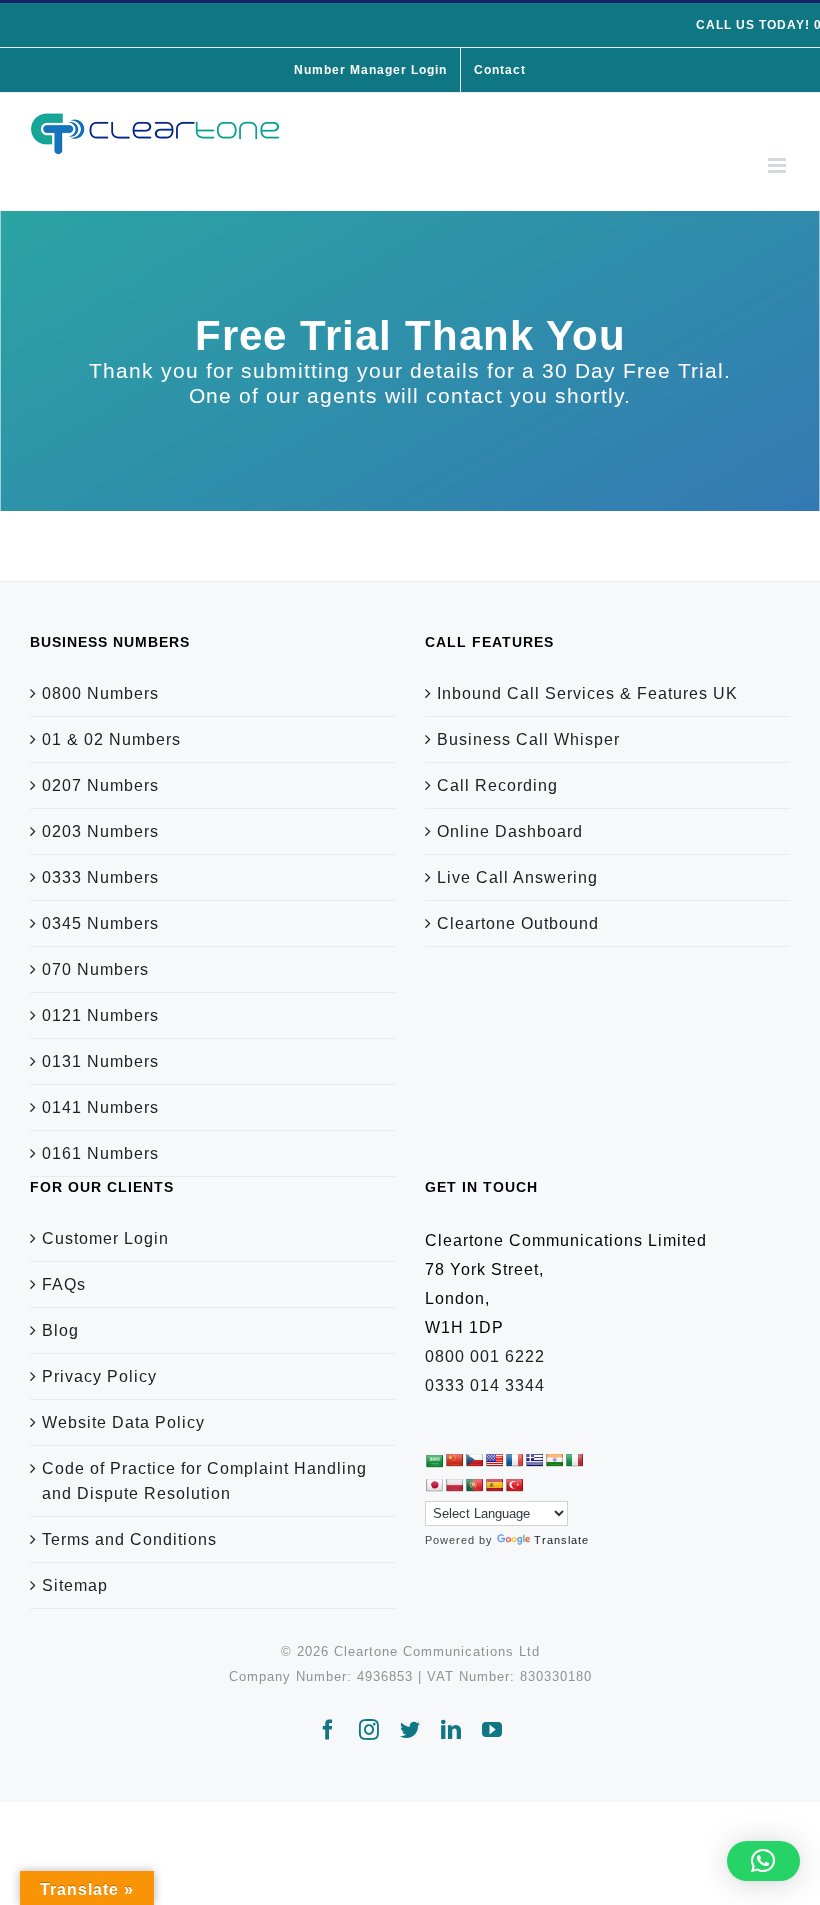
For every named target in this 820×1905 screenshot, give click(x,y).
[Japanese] (434, 1485)
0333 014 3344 (485, 1385)
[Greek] (534, 1460)
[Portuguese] (474, 1485)
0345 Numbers (100, 923)
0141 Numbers (100, 1107)
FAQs (64, 1284)
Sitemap (75, 1585)
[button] (763, 1861)
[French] (514, 1460)
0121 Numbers (100, 1015)
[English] (494, 1460)
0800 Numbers (100, 693)
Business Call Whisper (528, 739)
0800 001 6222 (485, 1356)
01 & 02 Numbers (111, 739)
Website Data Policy (123, 1422)
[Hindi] (554, 1460)
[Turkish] (514, 1485)
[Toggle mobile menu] (779, 165)
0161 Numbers (100, 1153)
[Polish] (454, 1485)
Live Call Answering (517, 877)
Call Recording (497, 785)
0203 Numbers (100, 831)
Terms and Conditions (129, 1539)
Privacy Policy (99, 1376)
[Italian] (574, 1460)
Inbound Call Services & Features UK (587, 693)
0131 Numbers (100, 1061)
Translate (561, 1540)
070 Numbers (95, 969)
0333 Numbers (100, 877)
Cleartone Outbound (518, 923)
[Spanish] (494, 1485)
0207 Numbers (100, 785)
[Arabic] (434, 1460)
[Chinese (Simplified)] (454, 1460)
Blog (60, 1330)
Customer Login (105, 1238)
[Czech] (474, 1460)
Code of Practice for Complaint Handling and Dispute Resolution (204, 1481)
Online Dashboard (510, 831)
